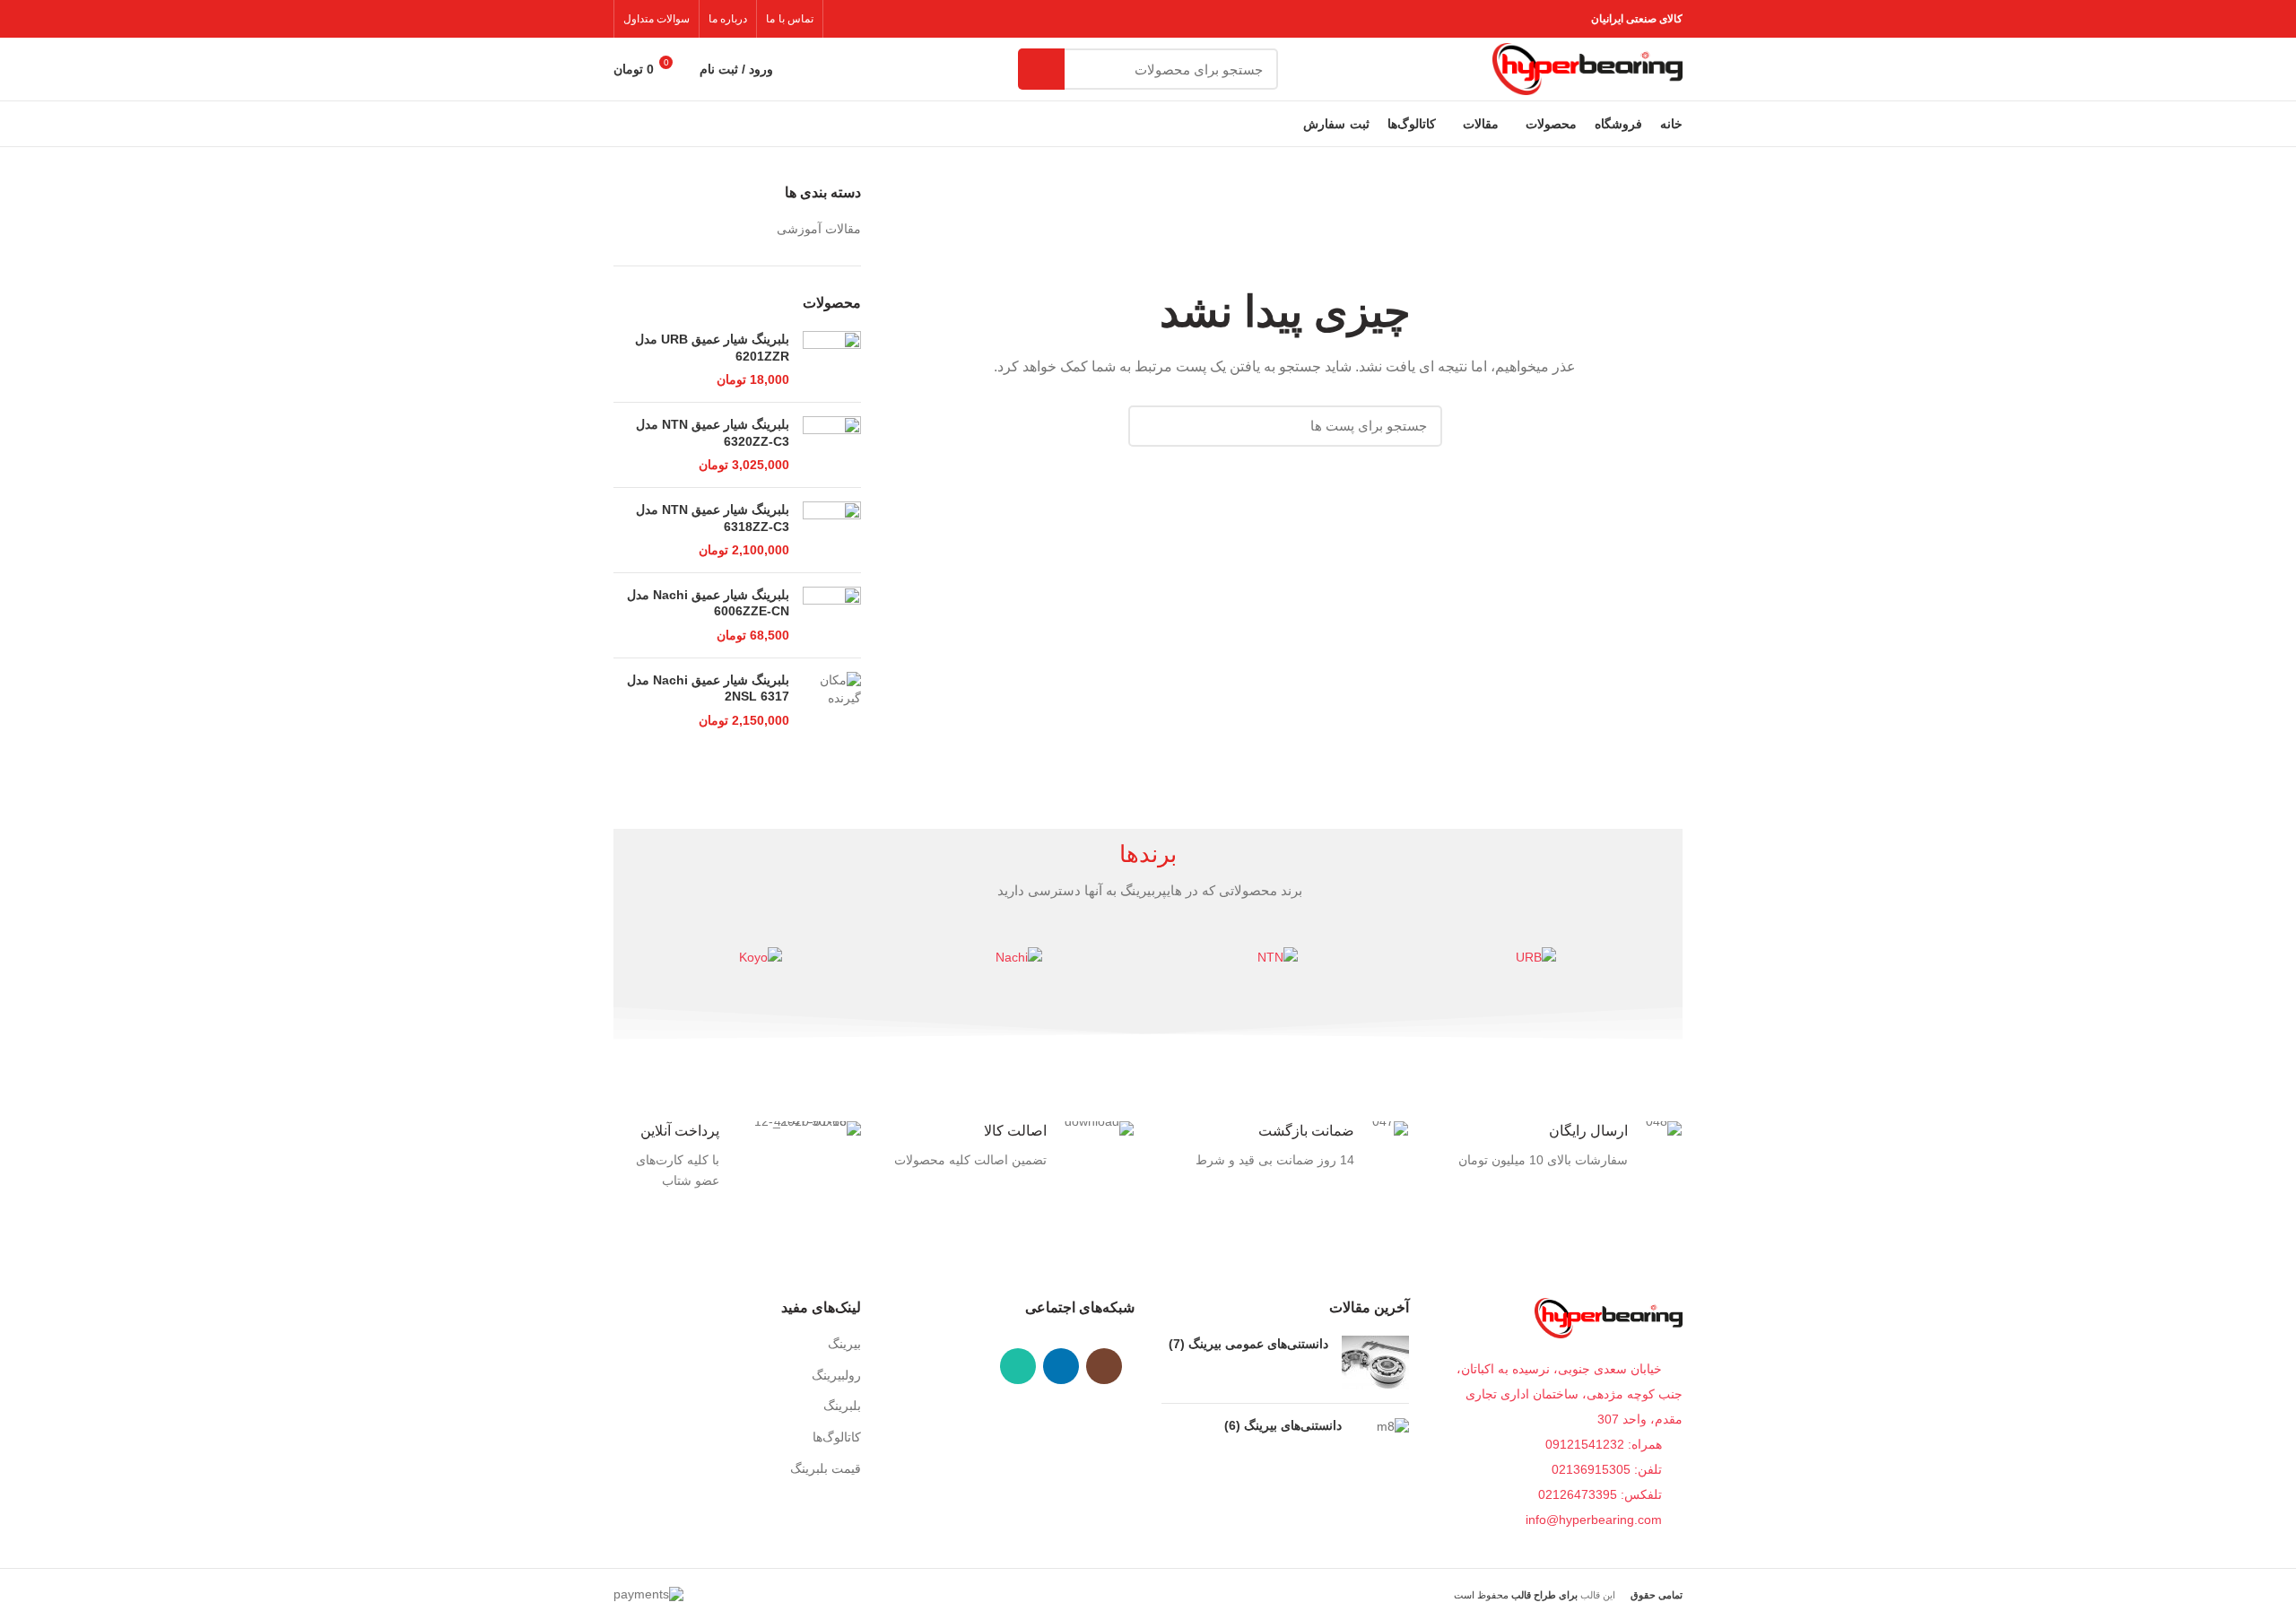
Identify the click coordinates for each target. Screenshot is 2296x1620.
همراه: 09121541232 (1604, 1444)
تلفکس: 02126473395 (1602, 1494)
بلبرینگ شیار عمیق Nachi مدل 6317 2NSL (708, 688)
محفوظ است (1516, 1595)
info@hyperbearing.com (1596, 1520)
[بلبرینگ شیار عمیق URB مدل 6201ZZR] (832, 360)
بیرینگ (844, 1344)
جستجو (1041, 69)
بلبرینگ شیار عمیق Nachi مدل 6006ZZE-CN (708, 603)
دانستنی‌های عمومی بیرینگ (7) (1248, 1344)
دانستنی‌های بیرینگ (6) (1283, 1425)
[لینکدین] (1061, 1366)
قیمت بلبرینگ (826, 1468)
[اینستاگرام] (1104, 1366)
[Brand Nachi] (1019, 957)
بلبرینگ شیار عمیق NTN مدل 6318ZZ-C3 (713, 518)
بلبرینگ (842, 1406)
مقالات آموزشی (819, 229)
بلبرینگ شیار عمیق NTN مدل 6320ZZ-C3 (713, 432)
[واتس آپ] (1018, 1366)
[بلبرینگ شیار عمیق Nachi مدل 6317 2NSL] (832, 701)
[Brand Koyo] (761, 957)
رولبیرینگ (836, 1375)
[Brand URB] (1535, 957)
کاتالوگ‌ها (837, 1437)
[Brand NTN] (1277, 957)
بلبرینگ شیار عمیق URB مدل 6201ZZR (712, 347)
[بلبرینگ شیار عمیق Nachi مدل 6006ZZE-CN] (832, 615)
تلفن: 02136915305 (1609, 1469)
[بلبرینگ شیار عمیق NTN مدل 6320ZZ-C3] (832, 445)
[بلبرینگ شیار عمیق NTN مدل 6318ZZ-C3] (832, 530)
